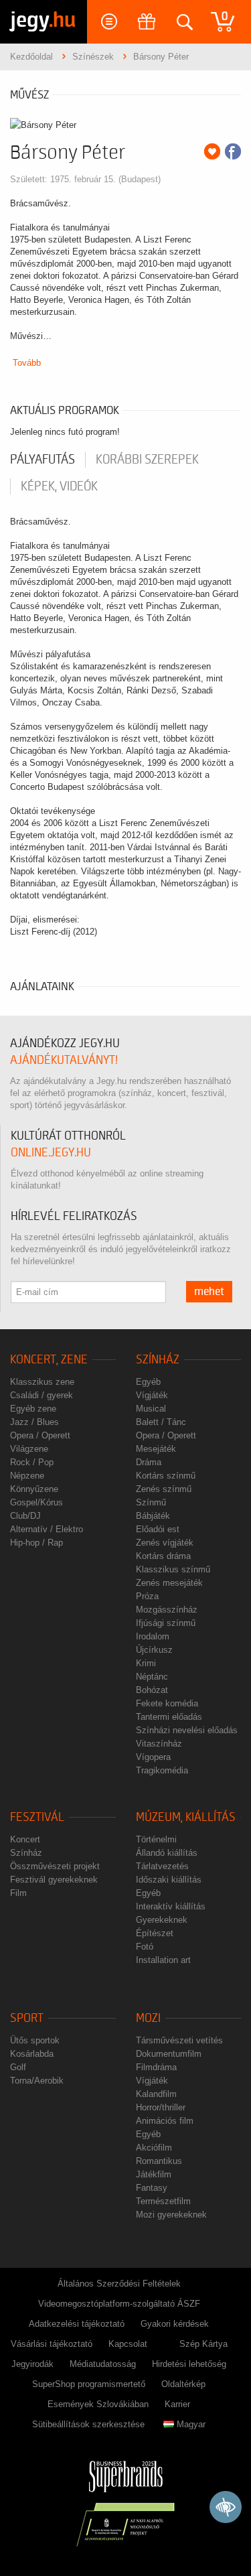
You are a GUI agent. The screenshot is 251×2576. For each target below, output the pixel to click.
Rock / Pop (32, 1462)
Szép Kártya (203, 2344)
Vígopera (153, 1757)
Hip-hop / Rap (36, 1543)
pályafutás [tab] (43, 460)
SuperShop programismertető (89, 2384)
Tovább (27, 363)
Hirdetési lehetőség (189, 2364)
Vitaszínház (159, 1744)
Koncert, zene (49, 1360)
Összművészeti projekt (55, 1866)
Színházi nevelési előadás (187, 1730)
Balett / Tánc (161, 1422)
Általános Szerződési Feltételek (119, 2284)
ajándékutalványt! (64, 1060)
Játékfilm (154, 2174)
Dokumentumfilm (169, 2054)
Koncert (25, 1839)
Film (18, 1893)
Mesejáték (156, 1449)
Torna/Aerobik (37, 2081)
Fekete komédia (167, 1703)
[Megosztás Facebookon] (233, 151)
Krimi (146, 1663)
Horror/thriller (161, 2107)
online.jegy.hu (51, 1153)
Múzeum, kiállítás (186, 1817)
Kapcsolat (128, 2344)
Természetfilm (163, 2201)
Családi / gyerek (41, 1395)
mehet (209, 1292)
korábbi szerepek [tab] (147, 460)
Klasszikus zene (42, 1382)
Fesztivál (37, 1817)
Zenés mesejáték (169, 1583)
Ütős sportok (35, 2040)
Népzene (27, 1476)
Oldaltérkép (183, 2384)
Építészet (155, 1933)
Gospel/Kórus (36, 1502)
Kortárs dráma (163, 1556)
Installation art (163, 1960)
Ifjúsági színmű (166, 1623)
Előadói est (158, 1529)
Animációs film (165, 2121)
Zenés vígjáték (165, 1543)
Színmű (151, 1502)
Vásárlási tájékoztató (52, 2344)
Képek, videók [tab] (59, 486)
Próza (147, 1596)
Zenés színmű (164, 1489)
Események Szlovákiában (98, 2404)
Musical (151, 1409)
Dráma (149, 1462)
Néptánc (152, 1677)
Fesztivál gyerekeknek (54, 1880)
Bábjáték (153, 1516)
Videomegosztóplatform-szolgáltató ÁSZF (119, 2304)
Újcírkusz (154, 1650)
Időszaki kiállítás (169, 1880)
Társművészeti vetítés (179, 2040)
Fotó (145, 1947)
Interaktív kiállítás (171, 1906)
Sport (27, 2018)
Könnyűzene (34, 1489)
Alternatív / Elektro (47, 1529)
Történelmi (156, 1839)
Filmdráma (156, 2067)
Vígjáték (152, 1395)
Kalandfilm (156, 2094)
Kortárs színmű (166, 1476)
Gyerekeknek (162, 1920)
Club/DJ (25, 1516)
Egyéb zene (33, 1409)
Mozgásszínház (167, 1610)
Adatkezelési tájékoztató (77, 2324)
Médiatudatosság (103, 2364)
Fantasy (152, 2188)
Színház (158, 1360)
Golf (18, 2067)
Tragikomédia (162, 1770)
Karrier (177, 2404)
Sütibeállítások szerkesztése (88, 2424)
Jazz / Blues (34, 1422)
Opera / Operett (40, 1435)
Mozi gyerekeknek (171, 2215)
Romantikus (159, 2161)
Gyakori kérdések (175, 2324)
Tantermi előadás (169, 1717)
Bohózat (152, 1690)
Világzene (29, 1449)
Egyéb (148, 1382)
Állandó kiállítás (167, 1853)
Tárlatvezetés (162, 1866)
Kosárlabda (32, 2054)
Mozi (148, 2018)
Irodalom (153, 1636)
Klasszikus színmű (173, 1569)
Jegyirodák (32, 2364)
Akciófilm (154, 2148)
